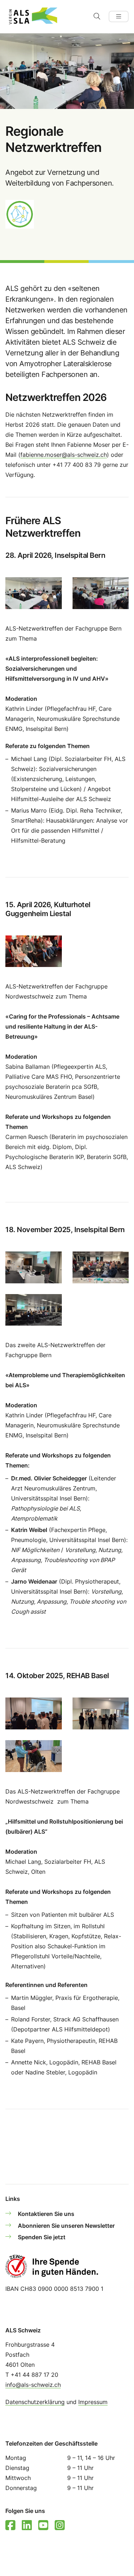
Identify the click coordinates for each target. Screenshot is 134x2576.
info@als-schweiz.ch (33, 2385)
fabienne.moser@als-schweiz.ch (64, 455)
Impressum (93, 2402)
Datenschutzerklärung (35, 2402)
